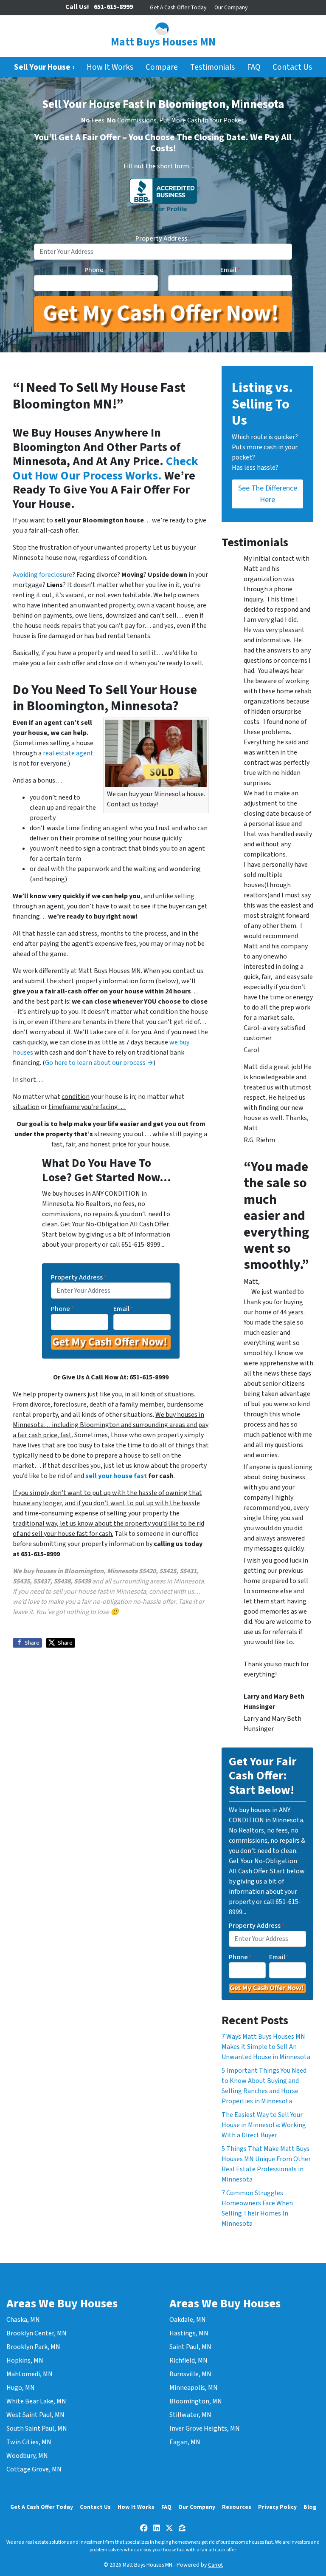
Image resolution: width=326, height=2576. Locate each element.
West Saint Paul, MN (35, 2415)
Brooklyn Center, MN (37, 2333)
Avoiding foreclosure (42, 575)
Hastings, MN (189, 2333)
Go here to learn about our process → (99, 1063)
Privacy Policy (277, 2507)
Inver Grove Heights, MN (205, 2428)
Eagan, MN (185, 2442)
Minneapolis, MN (194, 2388)
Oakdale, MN (188, 2320)
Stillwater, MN (190, 2415)
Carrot (215, 2565)
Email (230, 270)
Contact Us (292, 67)
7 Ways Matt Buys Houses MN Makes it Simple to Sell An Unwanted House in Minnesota (266, 2047)
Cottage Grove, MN (34, 2469)
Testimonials (212, 67)
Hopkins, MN (25, 2360)
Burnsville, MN (190, 2374)
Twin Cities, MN (29, 2442)
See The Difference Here (268, 494)
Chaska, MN (23, 2320)
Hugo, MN (21, 2388)
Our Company (231, 7)
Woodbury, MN (27, 2456)
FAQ (254, 67)
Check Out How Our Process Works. (105, 468)
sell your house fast (116, 1476)
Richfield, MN (188, 2360)
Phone (96, 270)
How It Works (110, 67)
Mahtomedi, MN (30, 2374)
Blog (310, 2507)
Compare (162, 67)
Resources (237, 2507)
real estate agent (68, 753)
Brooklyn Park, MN (33, 2347)
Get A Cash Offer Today (178, 7)
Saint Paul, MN (190, 2347)
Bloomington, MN (196, 2401)
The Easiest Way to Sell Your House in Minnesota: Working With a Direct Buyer (264, 2125)
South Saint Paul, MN (37, 2428)
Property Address (163, 238)
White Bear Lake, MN (36, 2401)
